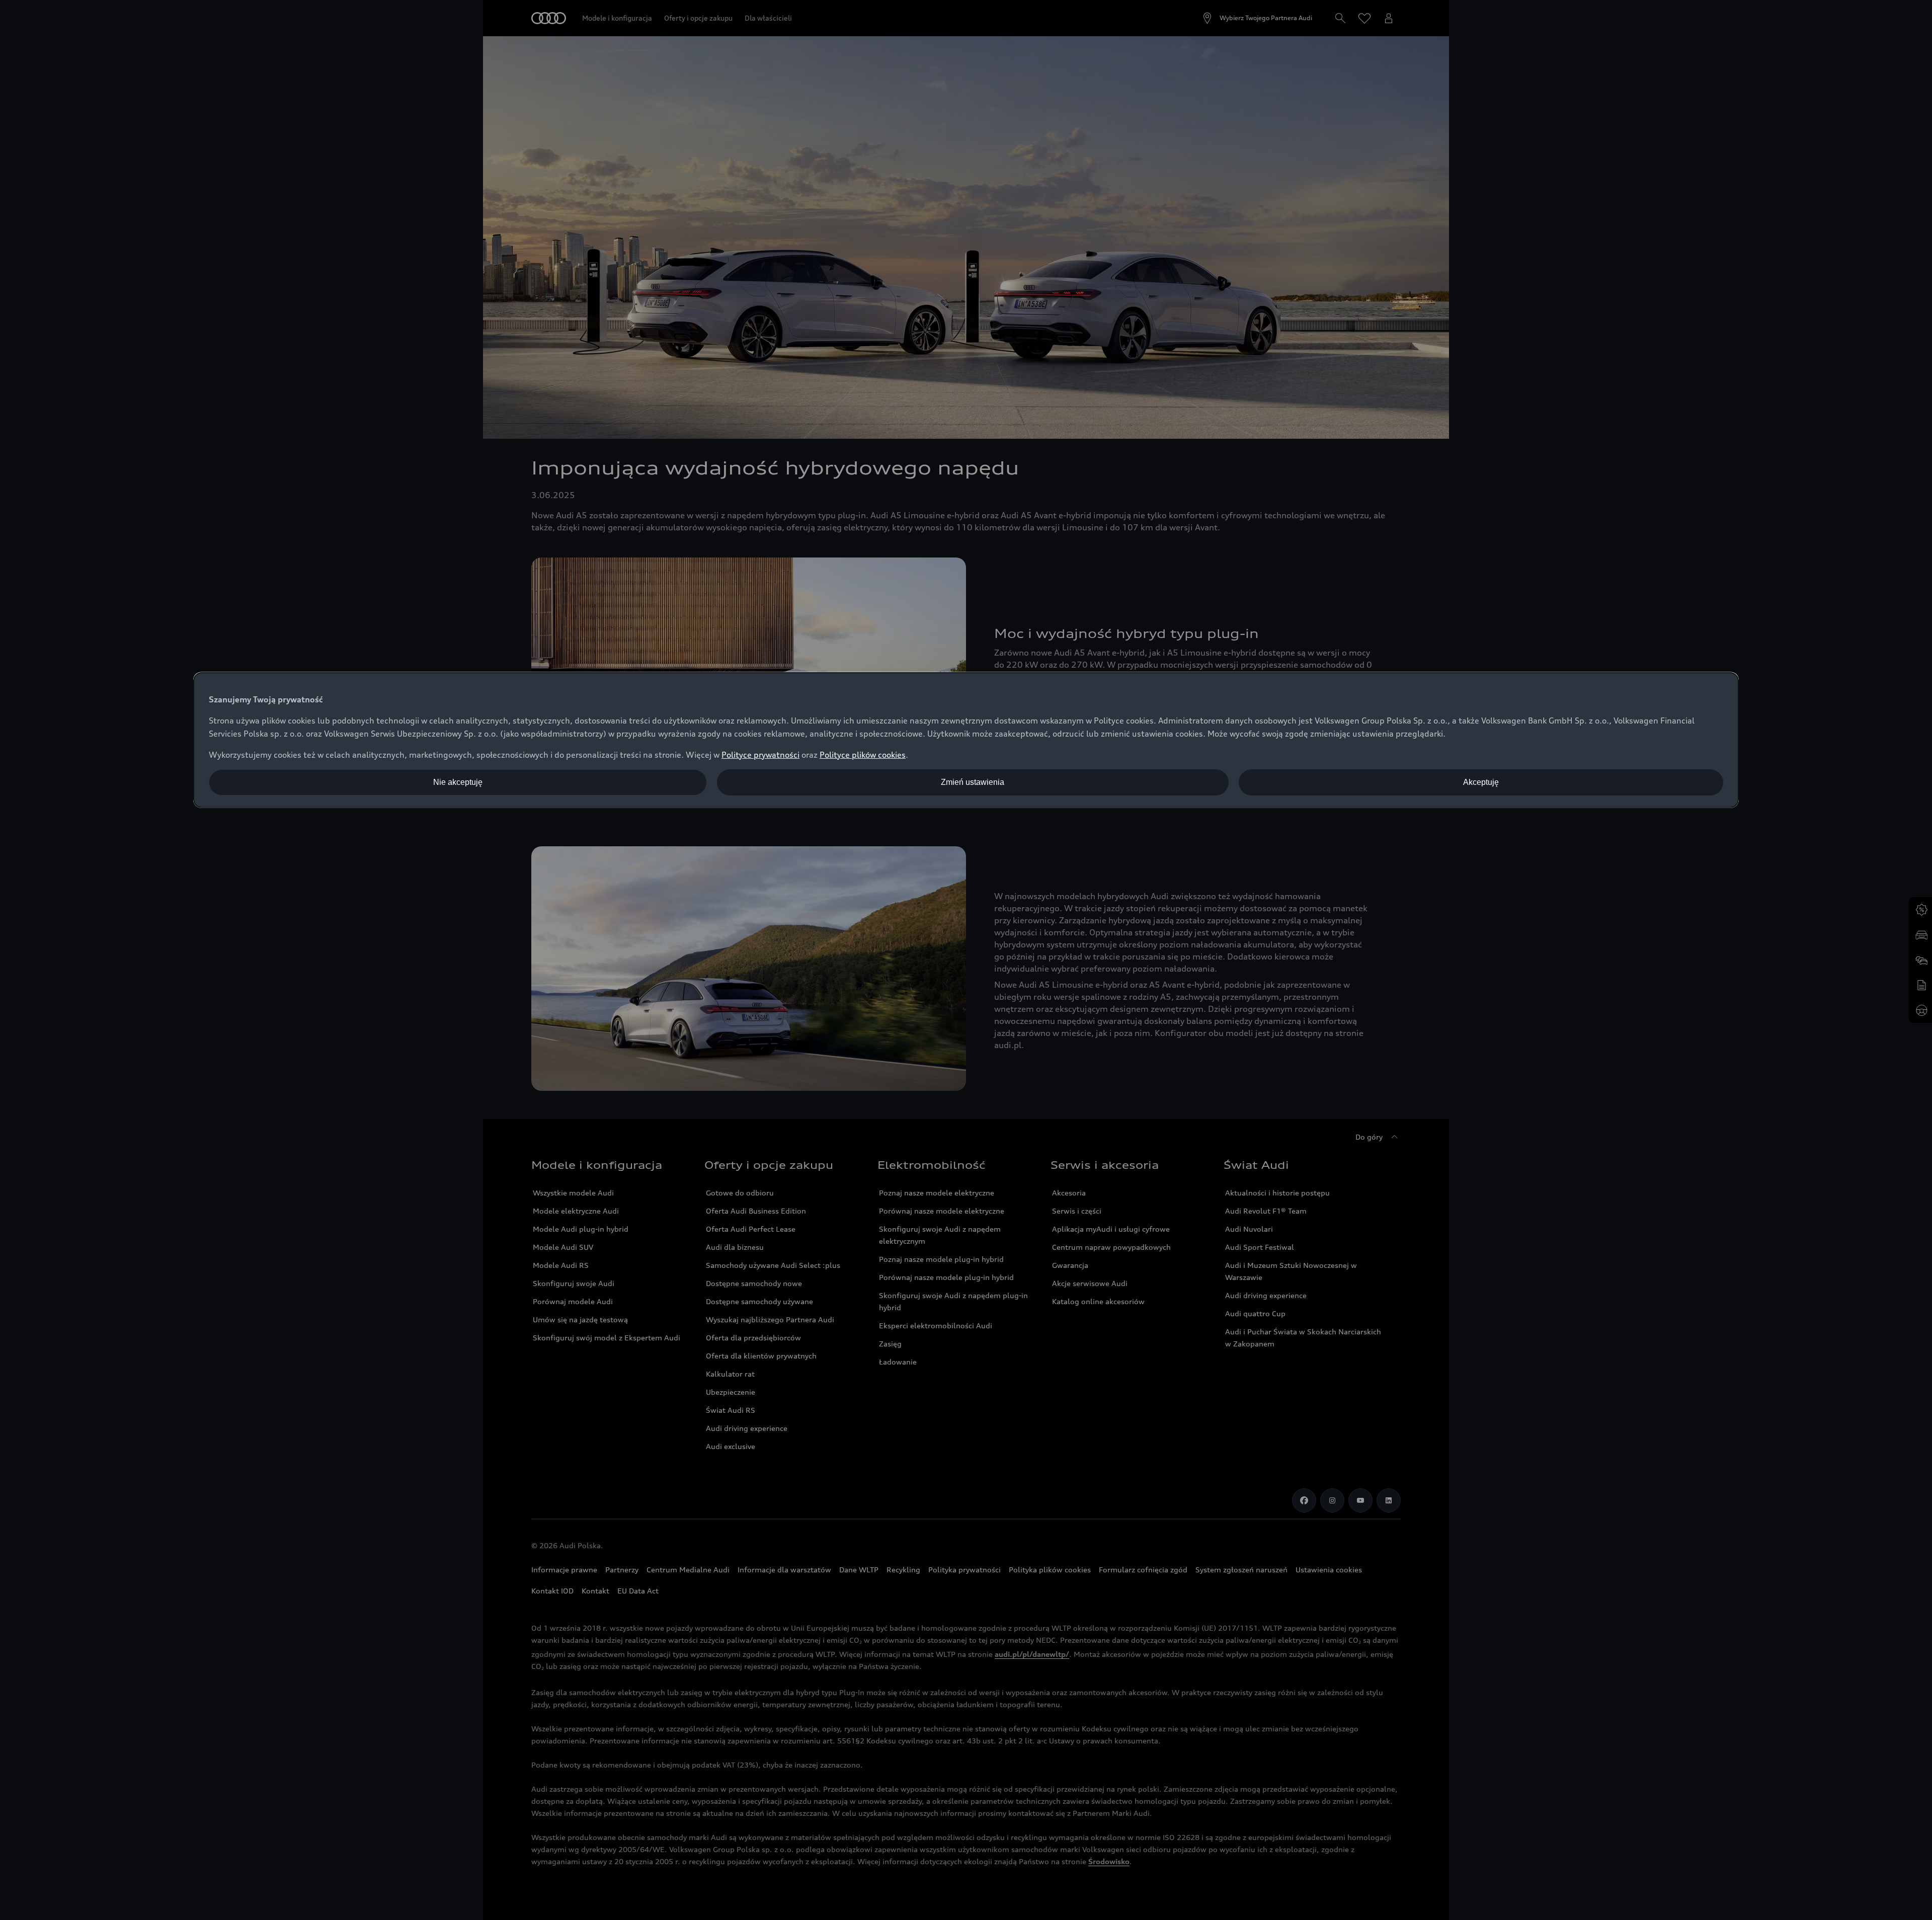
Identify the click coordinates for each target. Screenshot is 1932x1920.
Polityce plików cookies (863, 755)
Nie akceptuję (458, 782)
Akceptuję (1481, 782)
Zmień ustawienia (973, 782)
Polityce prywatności (760, 755)
